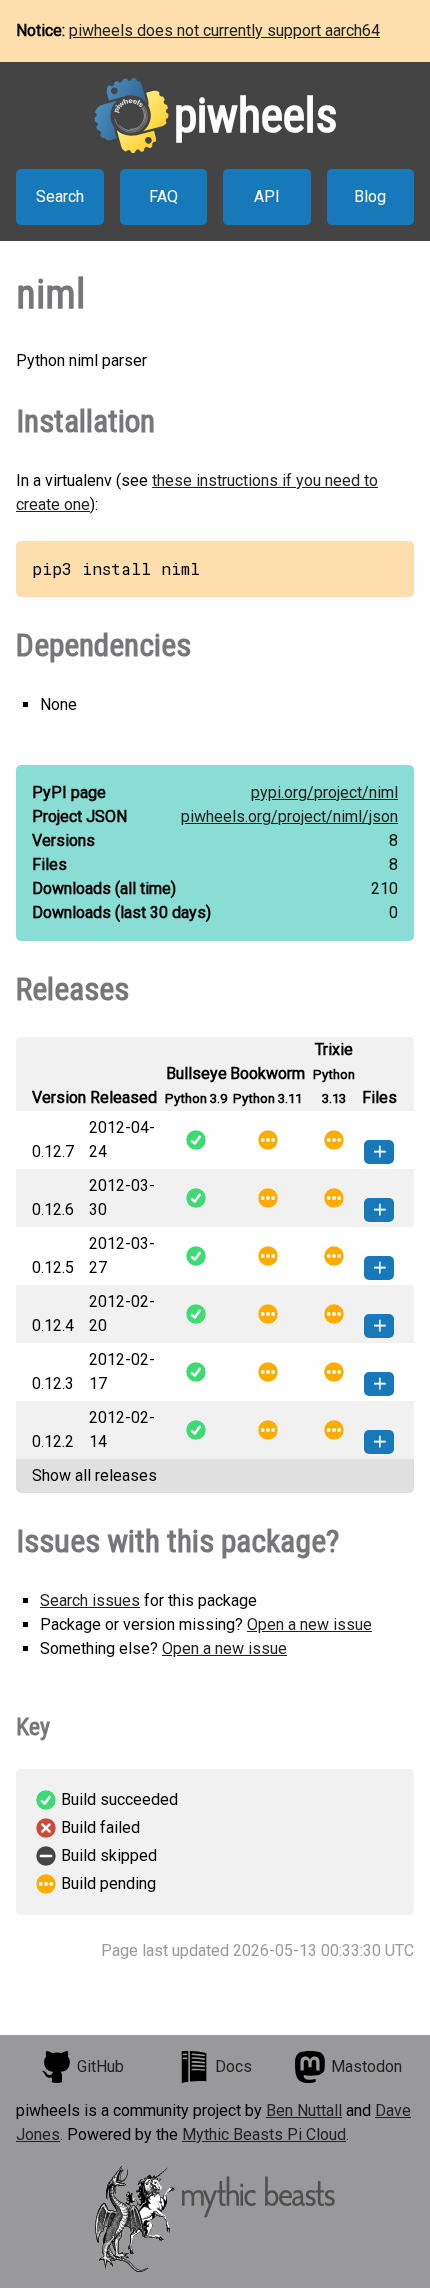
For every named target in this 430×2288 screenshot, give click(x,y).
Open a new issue (309, 1624)
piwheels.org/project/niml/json (289, 816)
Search (60, 196)
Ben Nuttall (304, 2110)
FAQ (163, 196)
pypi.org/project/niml (324, 792)
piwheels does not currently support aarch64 (224, 30)
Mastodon (366, 2066)
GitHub (100, 2066)
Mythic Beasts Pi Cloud (264, 2134)
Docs (233, 2066)
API (267, 196)
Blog (370, 196)
